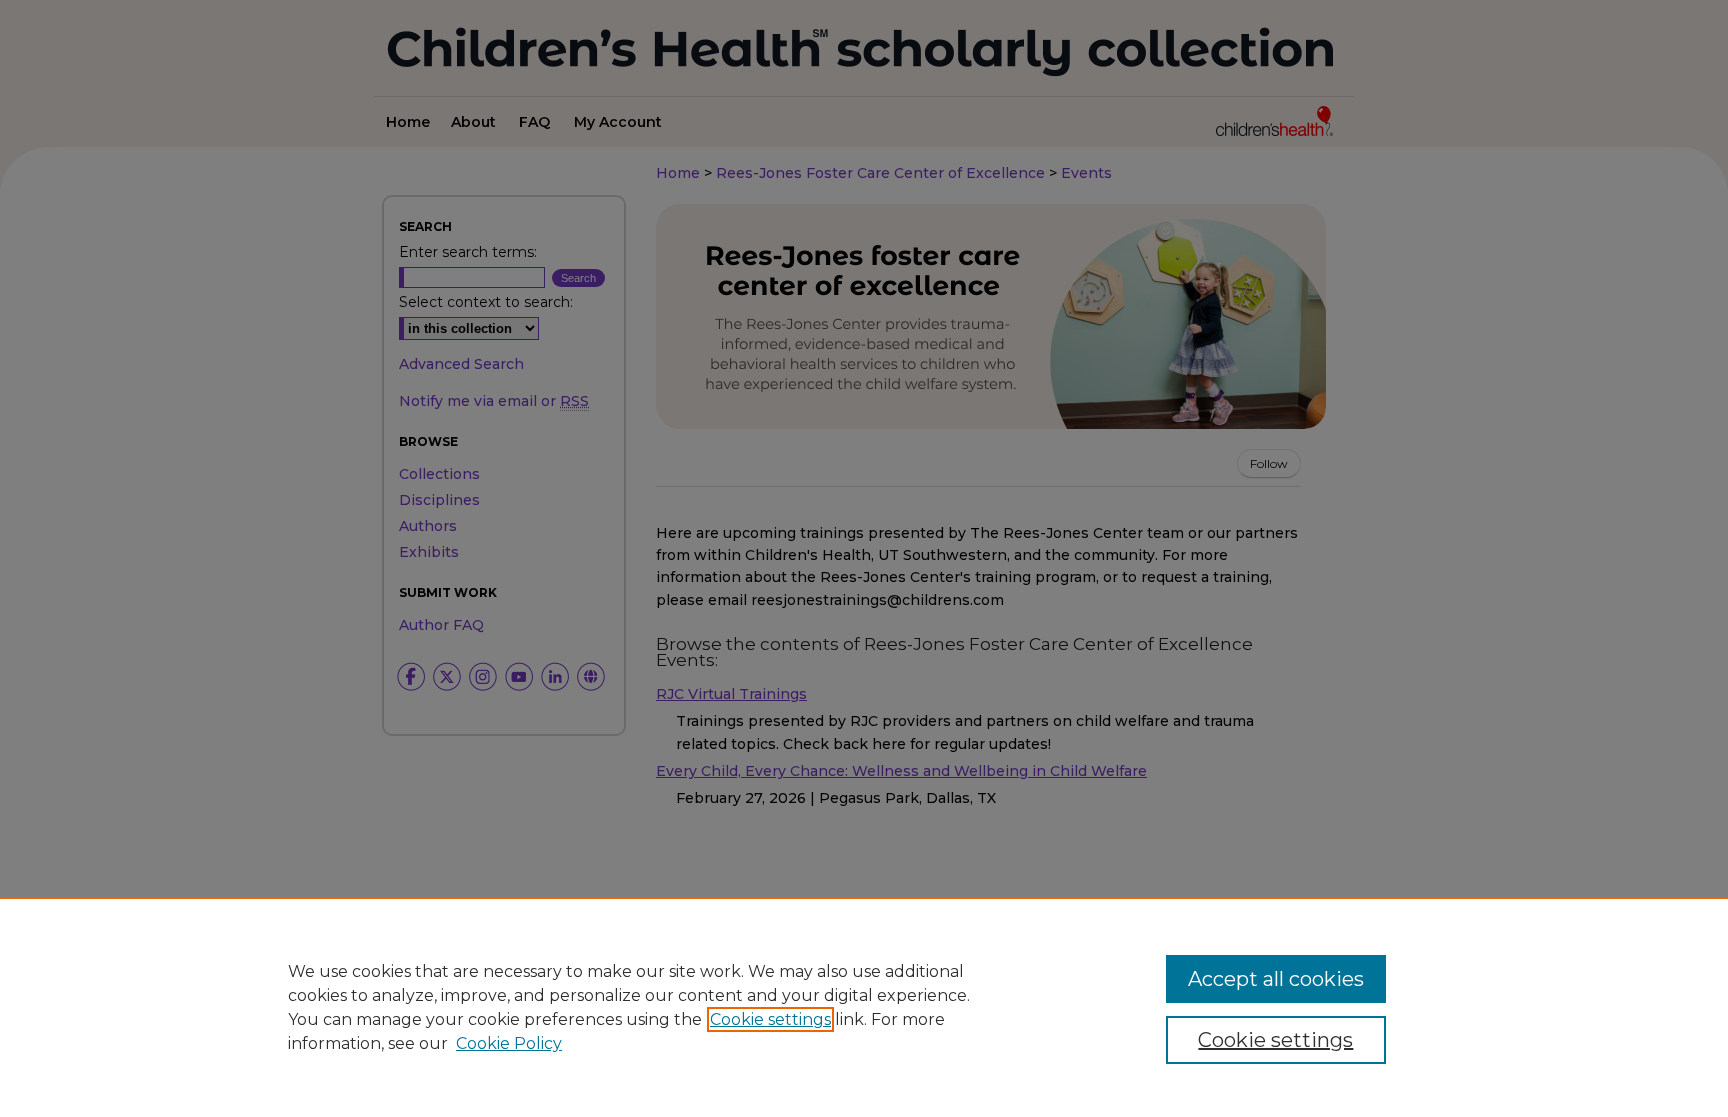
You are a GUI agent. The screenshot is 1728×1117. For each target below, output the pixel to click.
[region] (864, 1007)
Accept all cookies (1276, 979)
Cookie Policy (509, 1043)
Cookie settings (770, 1019)
